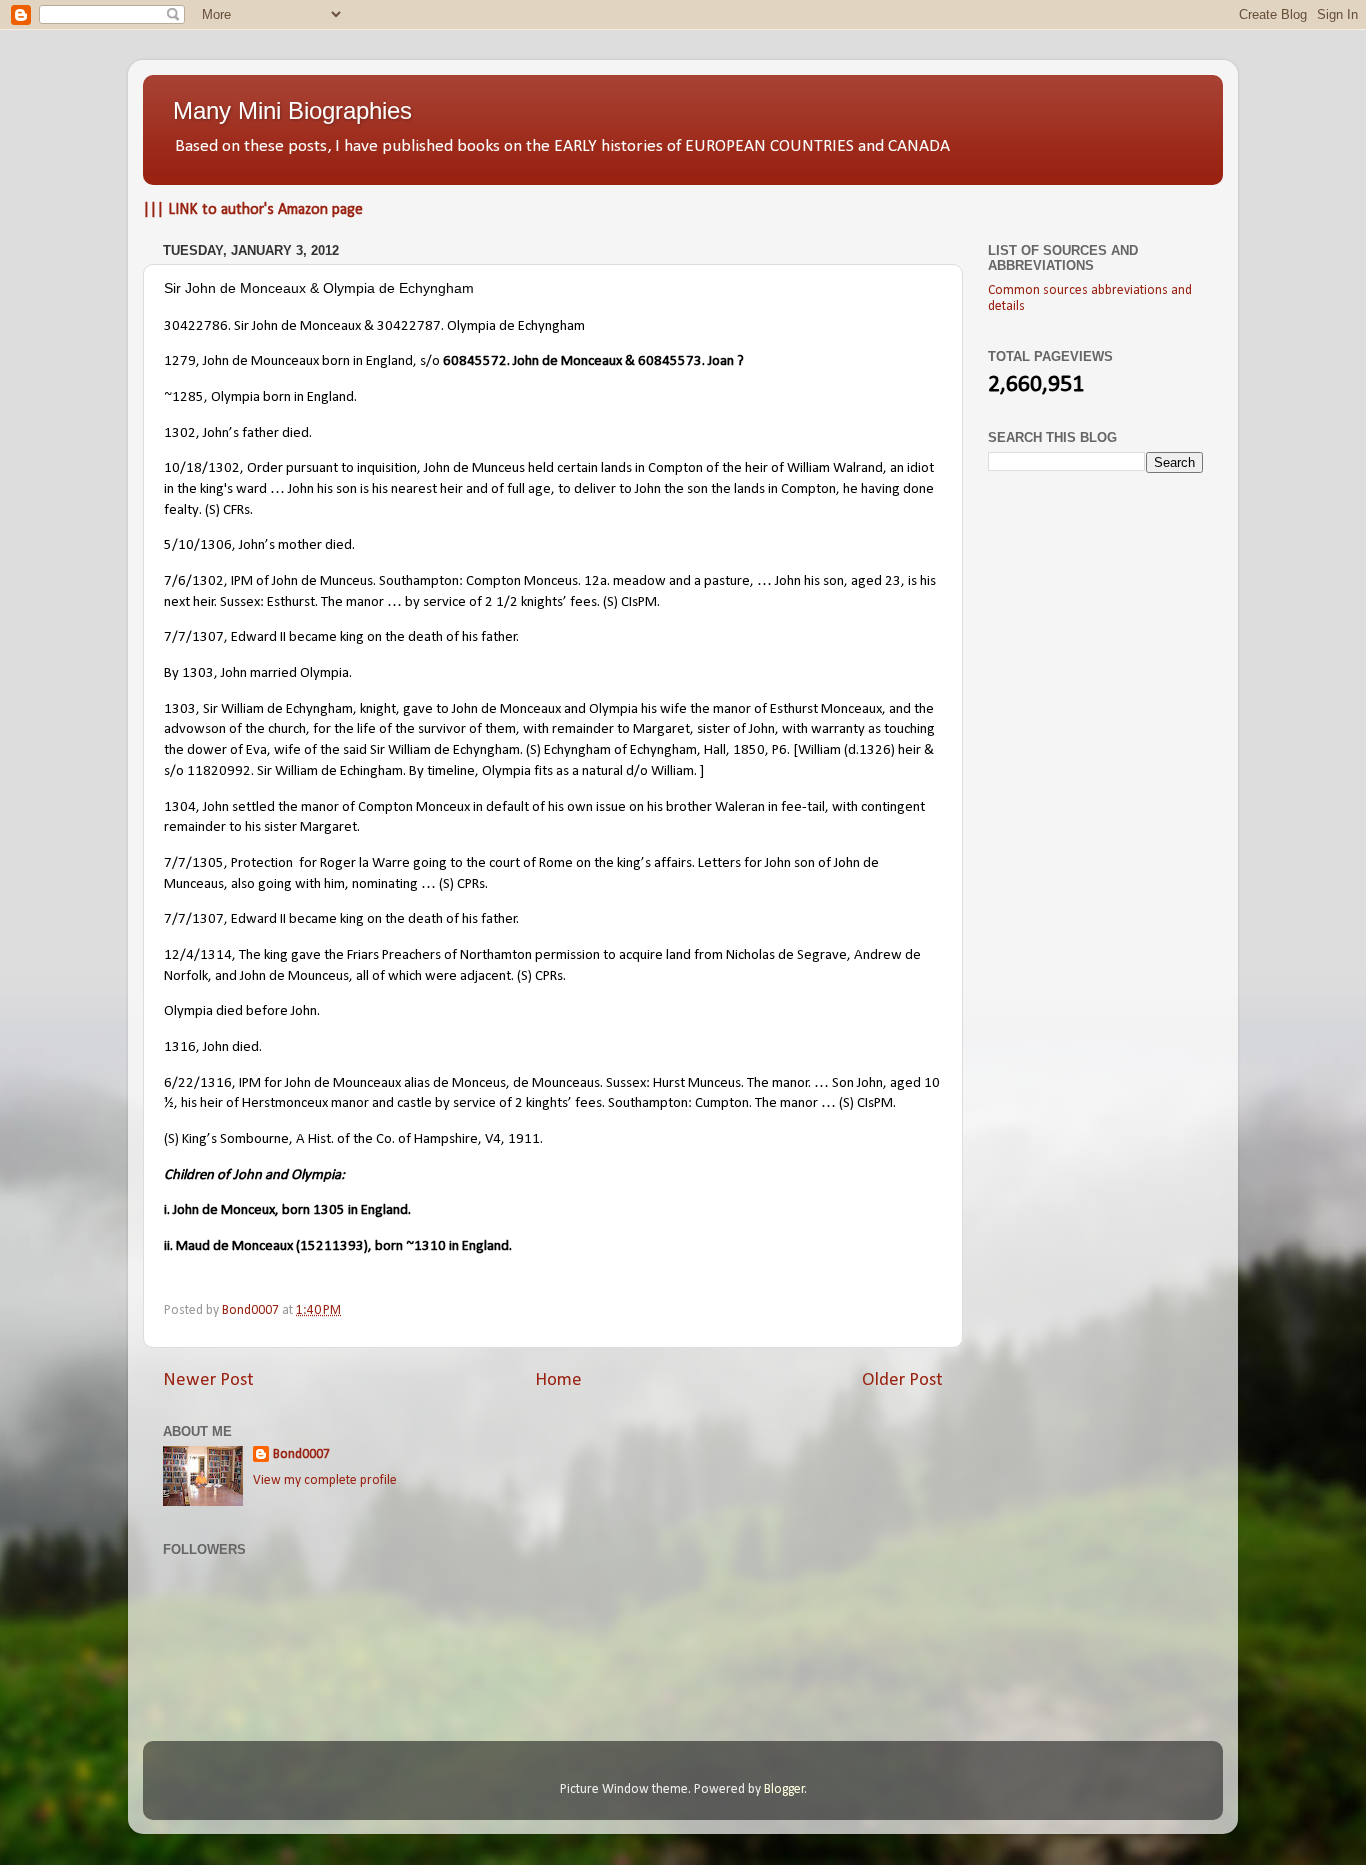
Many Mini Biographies (292, 110)
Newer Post (208, 1380)
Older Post (902, 1380)
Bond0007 (301, 1454)
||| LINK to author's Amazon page (253, 210)
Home (558, 1380)
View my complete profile (325, 1480)
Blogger (784, 1789)
